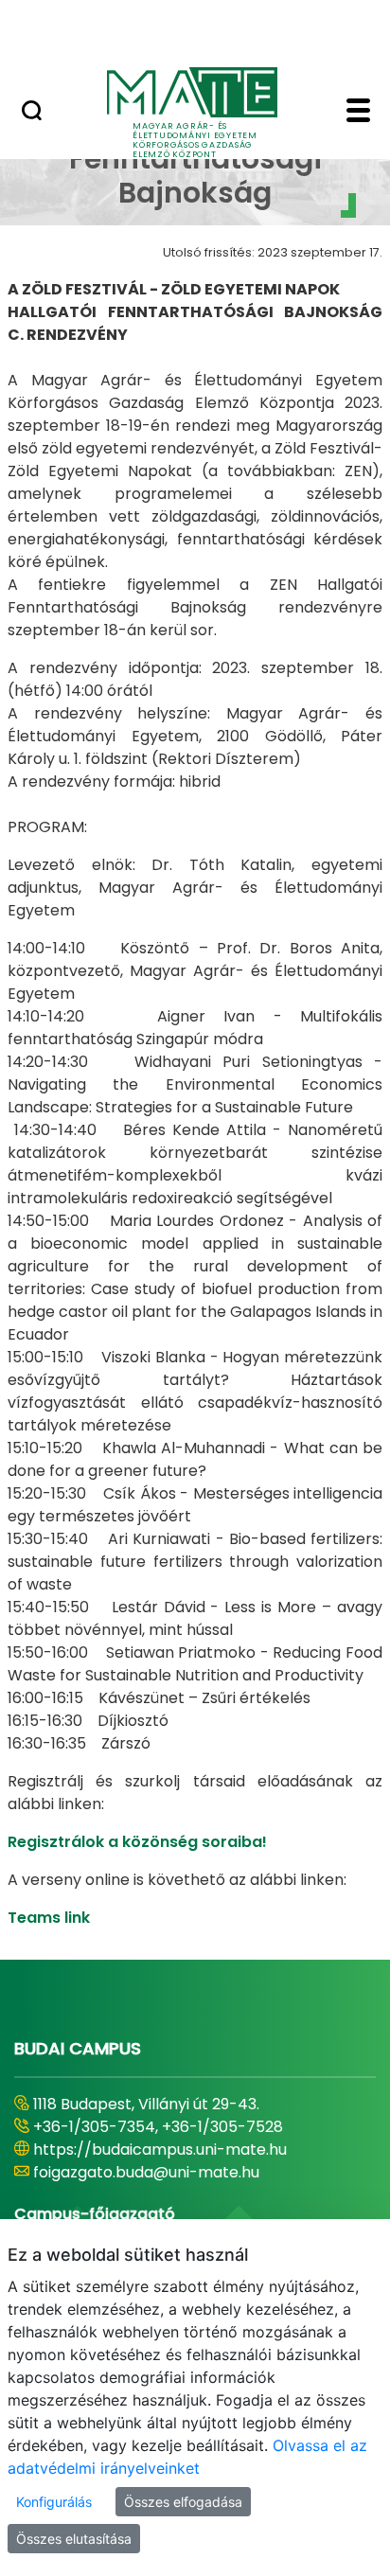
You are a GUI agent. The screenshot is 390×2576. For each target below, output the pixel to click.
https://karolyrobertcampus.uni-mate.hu (187, 2150)
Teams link (49, 1918)
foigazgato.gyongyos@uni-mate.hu (163, 2172)
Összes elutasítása (74, 2539)
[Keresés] (32, 113)
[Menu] (358, 113)
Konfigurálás (54, 2502)
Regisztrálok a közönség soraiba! (137, 1842)
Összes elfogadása (183, 2502)
